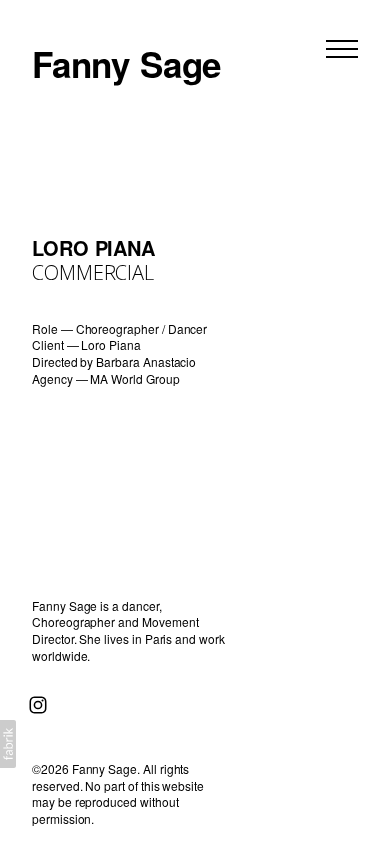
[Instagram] (38, 705)
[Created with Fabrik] (8, 744)
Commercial (93, 272)
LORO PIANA (93, 247)
